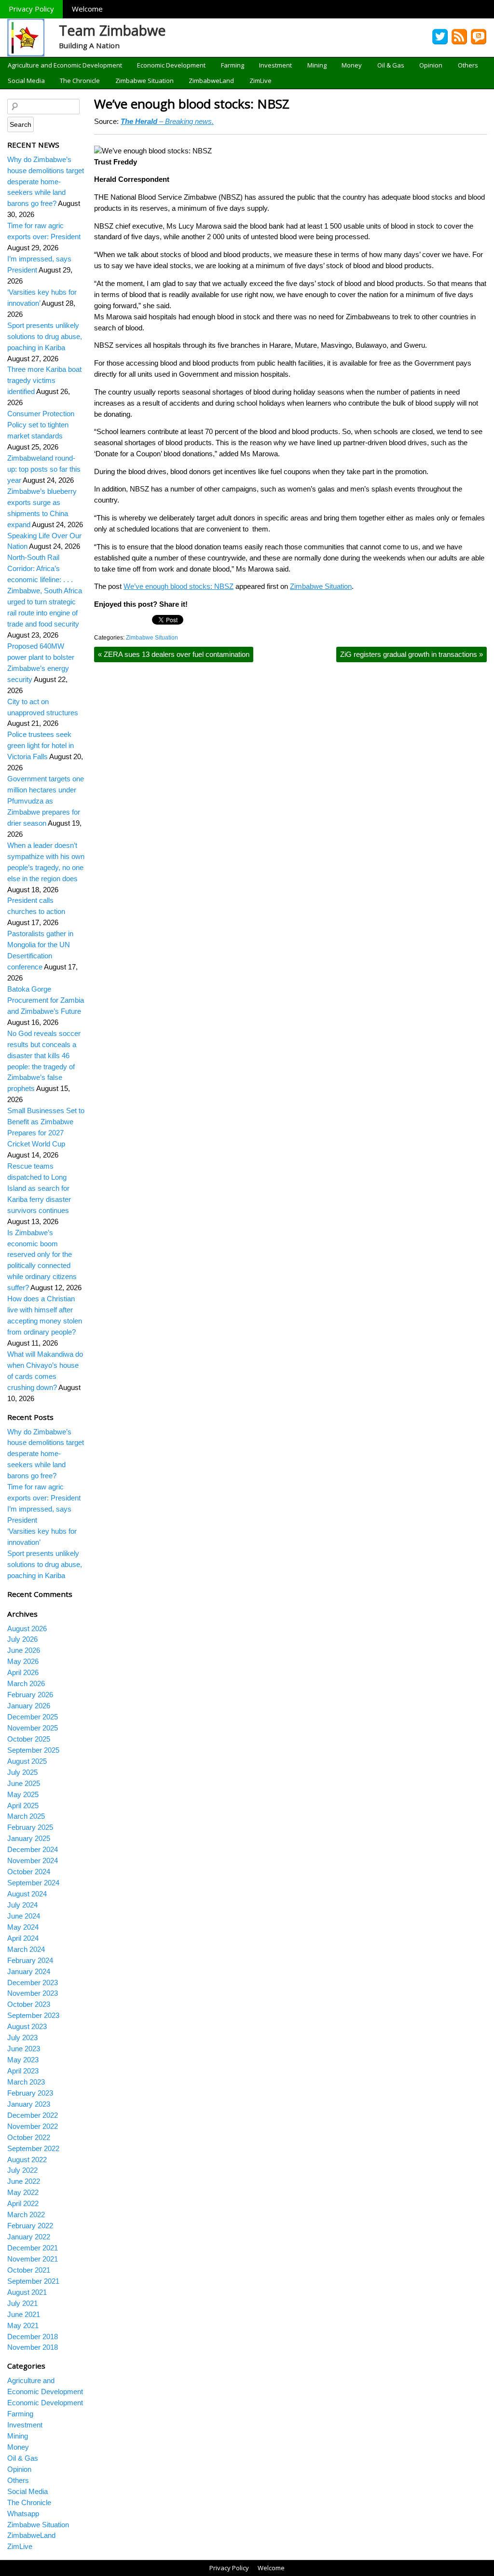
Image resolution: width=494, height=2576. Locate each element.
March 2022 (26, 2215)
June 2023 (24, 2049)
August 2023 (27, 2026)
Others (468, 65)
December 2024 (33, 1849)
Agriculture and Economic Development (65, 65)
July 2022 (22, 2170)
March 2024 (26, 1949)
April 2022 (23, 2203)
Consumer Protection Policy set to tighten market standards (41, 425)
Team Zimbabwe (112, 30)
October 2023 (29, 2004)
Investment (275, 65)
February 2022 (30, 2226)
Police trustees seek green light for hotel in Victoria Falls (41, 745)
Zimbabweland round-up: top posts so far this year (44, 469)
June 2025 (24, 1783)
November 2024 (33, 1860)
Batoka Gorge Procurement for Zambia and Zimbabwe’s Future (46, 1000)
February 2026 (30, 1695)
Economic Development (171, 65)
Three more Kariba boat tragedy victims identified (44, 380)
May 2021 (23, 2325)
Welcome (87, 9)
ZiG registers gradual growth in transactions (412, 654)
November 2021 (33, 2259)
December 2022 (33, 2115)
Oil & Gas (391, 65)
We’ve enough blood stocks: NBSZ (192, 104)
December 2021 (33, 2248)
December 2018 (33, 2337)
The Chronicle (80, 81)
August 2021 (27, 2292)
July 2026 (22, 1639)
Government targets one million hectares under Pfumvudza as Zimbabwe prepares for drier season (46, 801)
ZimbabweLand (211, 81)
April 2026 (23, 1672)
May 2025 (23, 1794)
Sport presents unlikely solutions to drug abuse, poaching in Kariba (45, 336)
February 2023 (30, 2093)
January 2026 (29, 1706)
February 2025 (30, 1827)
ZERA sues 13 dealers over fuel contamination (174, 654)
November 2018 (33, 2347)
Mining (317, 65)
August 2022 (27, 2160)
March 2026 (26, 1683)
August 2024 (27, 1894)
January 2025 (29, 1838)
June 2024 (24, 1916)
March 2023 (26, 2082)
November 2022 (33, 2126)
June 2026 (24, 1650)
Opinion (431, 65)
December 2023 (33, 1983)
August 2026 (27, 1629)
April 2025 (23, 1806)
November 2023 (33, 1993)
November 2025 (33, 1728)
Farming (233, 65)
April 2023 (23, 2071)
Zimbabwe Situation (144, 81)
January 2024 (29, 1971)
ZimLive (261, 81)
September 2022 (33, 2148)
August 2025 (27, 1761)
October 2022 (29, 2137)
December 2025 (33, 1717)
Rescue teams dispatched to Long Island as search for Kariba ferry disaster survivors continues (39, 1188)
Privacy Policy (31, 9)
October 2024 (29, 1872)
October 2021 (29, 2270)
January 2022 (29, 2237)
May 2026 (23, 1661)
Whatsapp (23, 2514)
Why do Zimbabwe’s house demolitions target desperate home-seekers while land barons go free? (46, 182)
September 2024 (33, 1883)
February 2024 (30, 1960)
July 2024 (22, 1905)
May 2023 (23, 2060)
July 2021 (22, 2303)
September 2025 (33, 1750)
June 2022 (24, 2181)
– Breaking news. (167, 121)
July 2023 (22, 2038)
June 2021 (24, 2314)
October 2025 (29, 1739)
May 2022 (23, 2192)
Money (352, 65)
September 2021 (33, 2281)
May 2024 (23, 1927)
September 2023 (33, 2015)
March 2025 (26, 1816)
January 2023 (29, 2104)
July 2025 (22, 1772)
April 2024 (23, 1938)
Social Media (26, 81)
